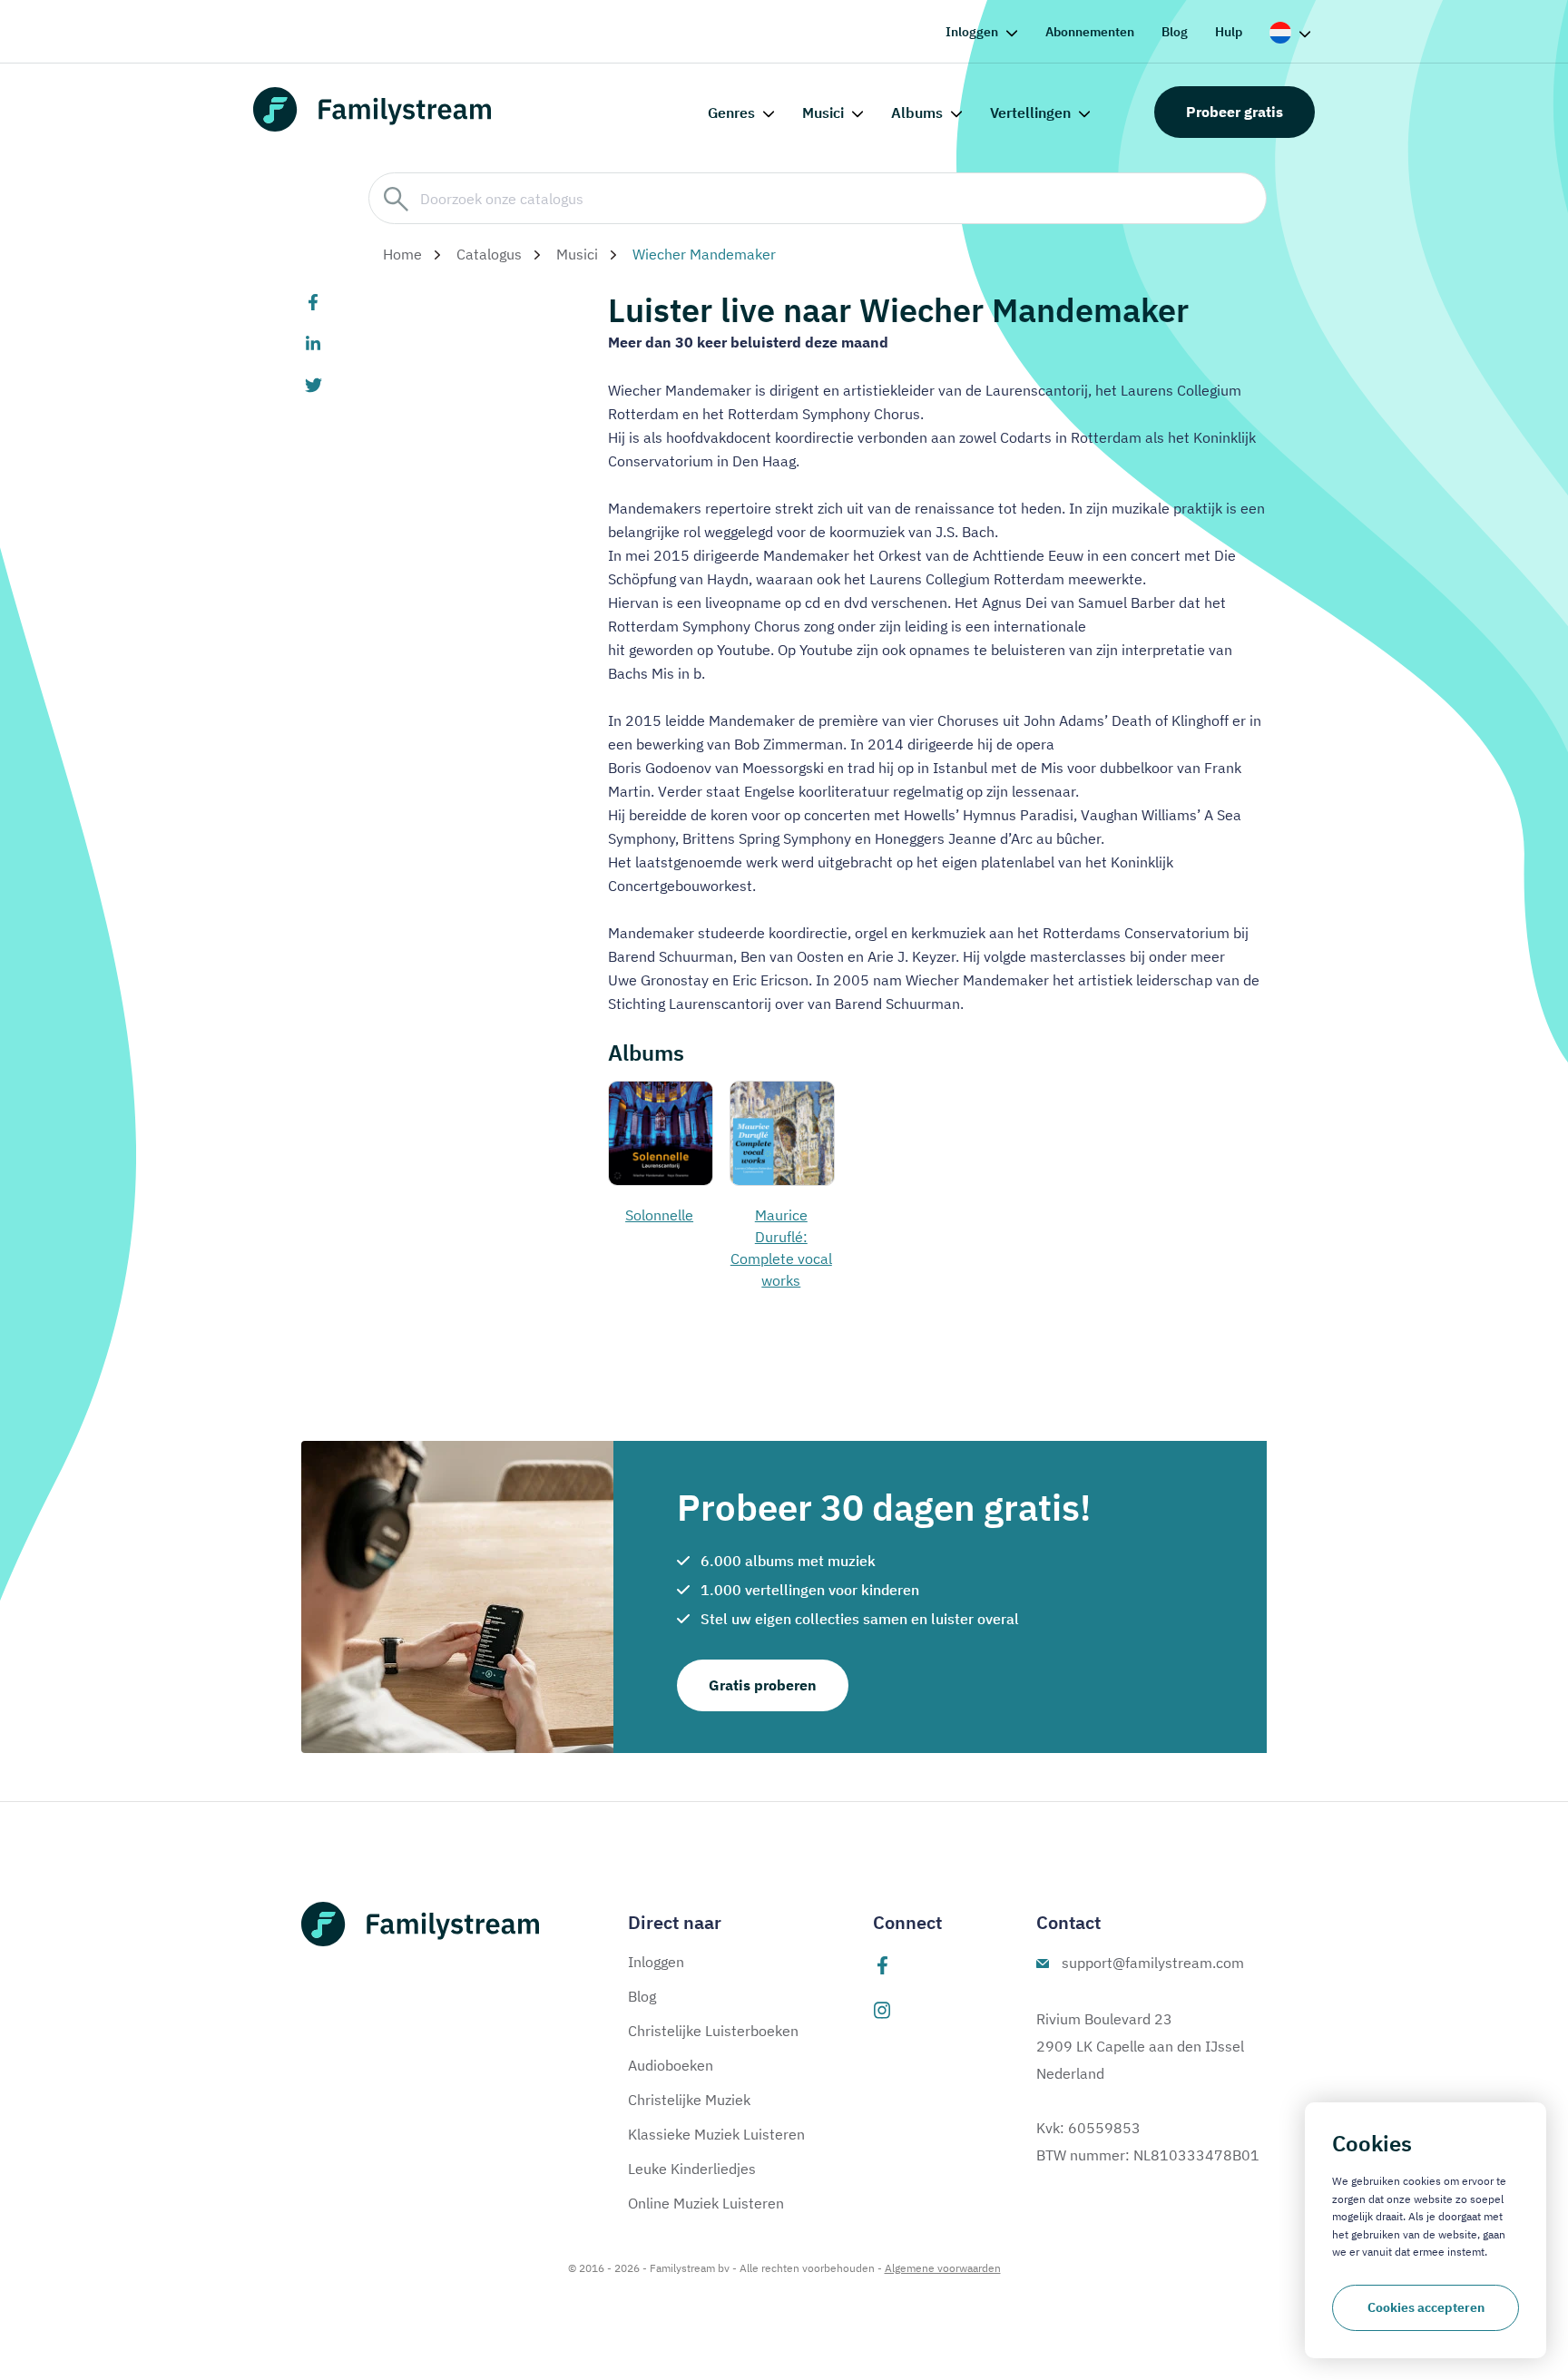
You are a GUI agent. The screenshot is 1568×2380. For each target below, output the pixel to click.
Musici (823, 113)
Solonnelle (659, 1215)
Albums (917, 113)
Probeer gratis (1235, 112)
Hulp (1229, 32)
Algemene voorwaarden (943, 2268)
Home (402, 254)
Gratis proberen (763, 1685)
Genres (731, 113)
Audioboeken (671, 2065)
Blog (1175, 32)
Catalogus (489, 254)
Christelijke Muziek (689, 2100)
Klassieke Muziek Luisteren (716, 2134)
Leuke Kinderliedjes (692, 2169)
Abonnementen (1090, 32)
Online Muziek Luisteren (706, 2203)
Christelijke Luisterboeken (713, 2031)
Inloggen (972, 32)
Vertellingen (1030, 113)
